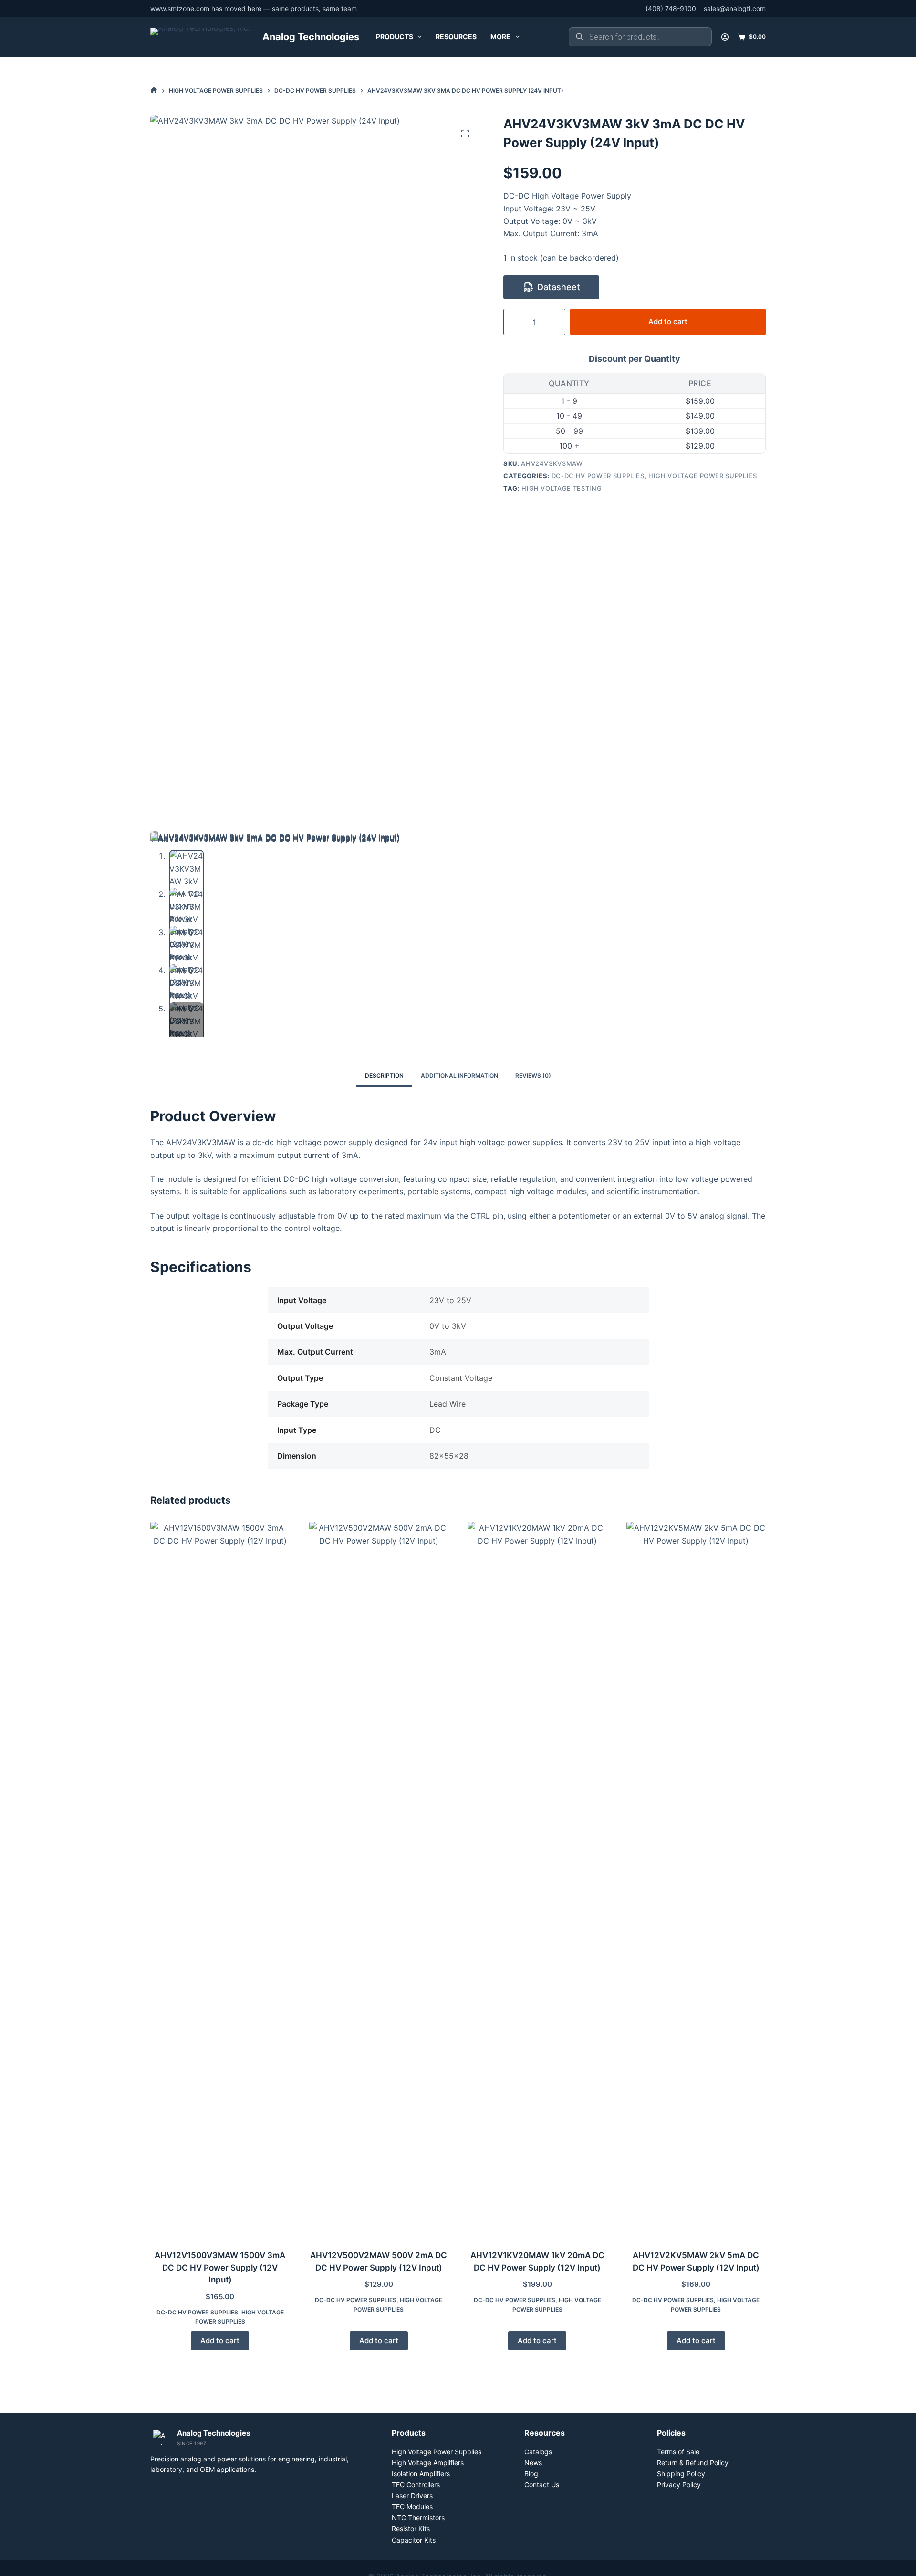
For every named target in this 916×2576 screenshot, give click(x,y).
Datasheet (559, 287)
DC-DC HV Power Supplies (598, 476)
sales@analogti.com (735, 8)
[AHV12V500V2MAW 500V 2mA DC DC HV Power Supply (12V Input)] (379, 1880)
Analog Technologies (311, 37)
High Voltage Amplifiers (428, 2463)
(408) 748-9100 (671, 8)
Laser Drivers (412, 2496)
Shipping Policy (681, 2474)
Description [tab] (384, 1076)
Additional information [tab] (459, 1076)
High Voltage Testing (562, 488)
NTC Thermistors (418, 2518)
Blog (531, 2474)
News (533, 2463)
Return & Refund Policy (693, 2463)
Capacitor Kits (414, 2540)
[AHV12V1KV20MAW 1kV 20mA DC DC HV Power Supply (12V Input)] (537, 1880)
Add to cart (668, 321)
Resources (456, 37)
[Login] (725, 37)
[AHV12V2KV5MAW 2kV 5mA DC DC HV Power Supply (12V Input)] (696, 1880)
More (500, 37)
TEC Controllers (416, 2485)
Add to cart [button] (220, 2340)
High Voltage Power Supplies (703, 476)
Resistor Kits (411, 2529)
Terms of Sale (678, 2452)
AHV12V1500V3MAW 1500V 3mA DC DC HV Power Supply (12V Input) (220, 2267)
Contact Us (542, 2485)
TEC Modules (412, 2507)
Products (395, 37)
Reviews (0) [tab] (533, 1076)
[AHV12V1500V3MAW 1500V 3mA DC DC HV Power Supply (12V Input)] (220, 1880)
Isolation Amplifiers (421, 2474)
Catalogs (538, 2452)
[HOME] (154, 90)
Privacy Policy (679, 2485)
